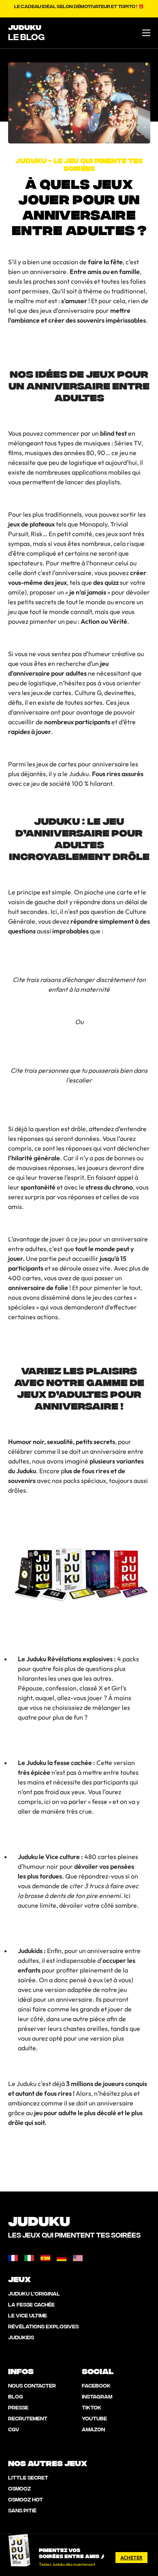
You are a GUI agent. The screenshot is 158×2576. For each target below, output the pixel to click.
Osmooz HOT (26, 2499)
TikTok (92, 2407)
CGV (14, 2429)
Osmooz (19, 2488)
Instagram (97, 2396)
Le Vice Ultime (28, 2315)
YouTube (94, 2418)
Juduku (25, 27)
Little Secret (28, 2477)
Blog (16, 2396)
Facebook (96, 2385)
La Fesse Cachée (31, 2304)
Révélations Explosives (43, 2326)
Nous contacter (32, 2385)
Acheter (131, 2558)
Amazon (93, 2429)
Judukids (21, 2337)
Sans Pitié (22, 2510)
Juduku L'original (34, 2293)
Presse (18, 2407)
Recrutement (28, 2418)
